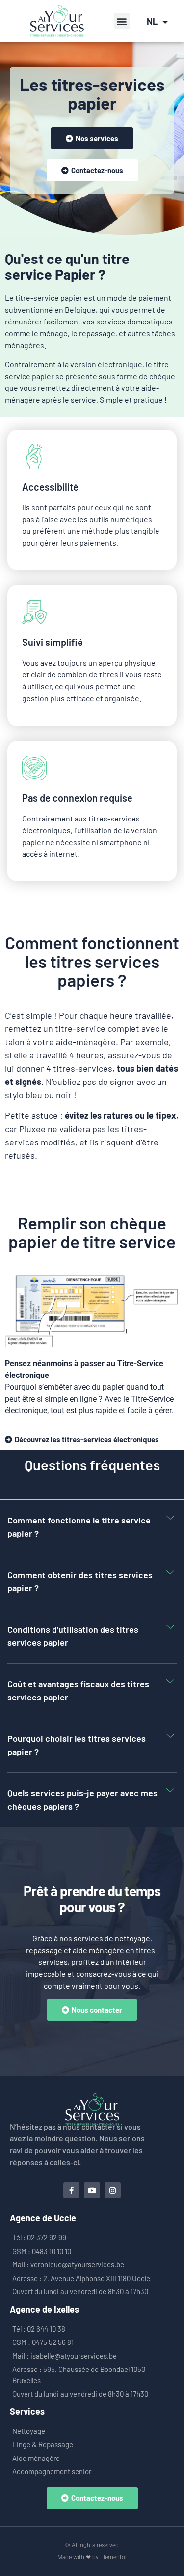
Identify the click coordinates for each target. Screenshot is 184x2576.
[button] (122, 21)
